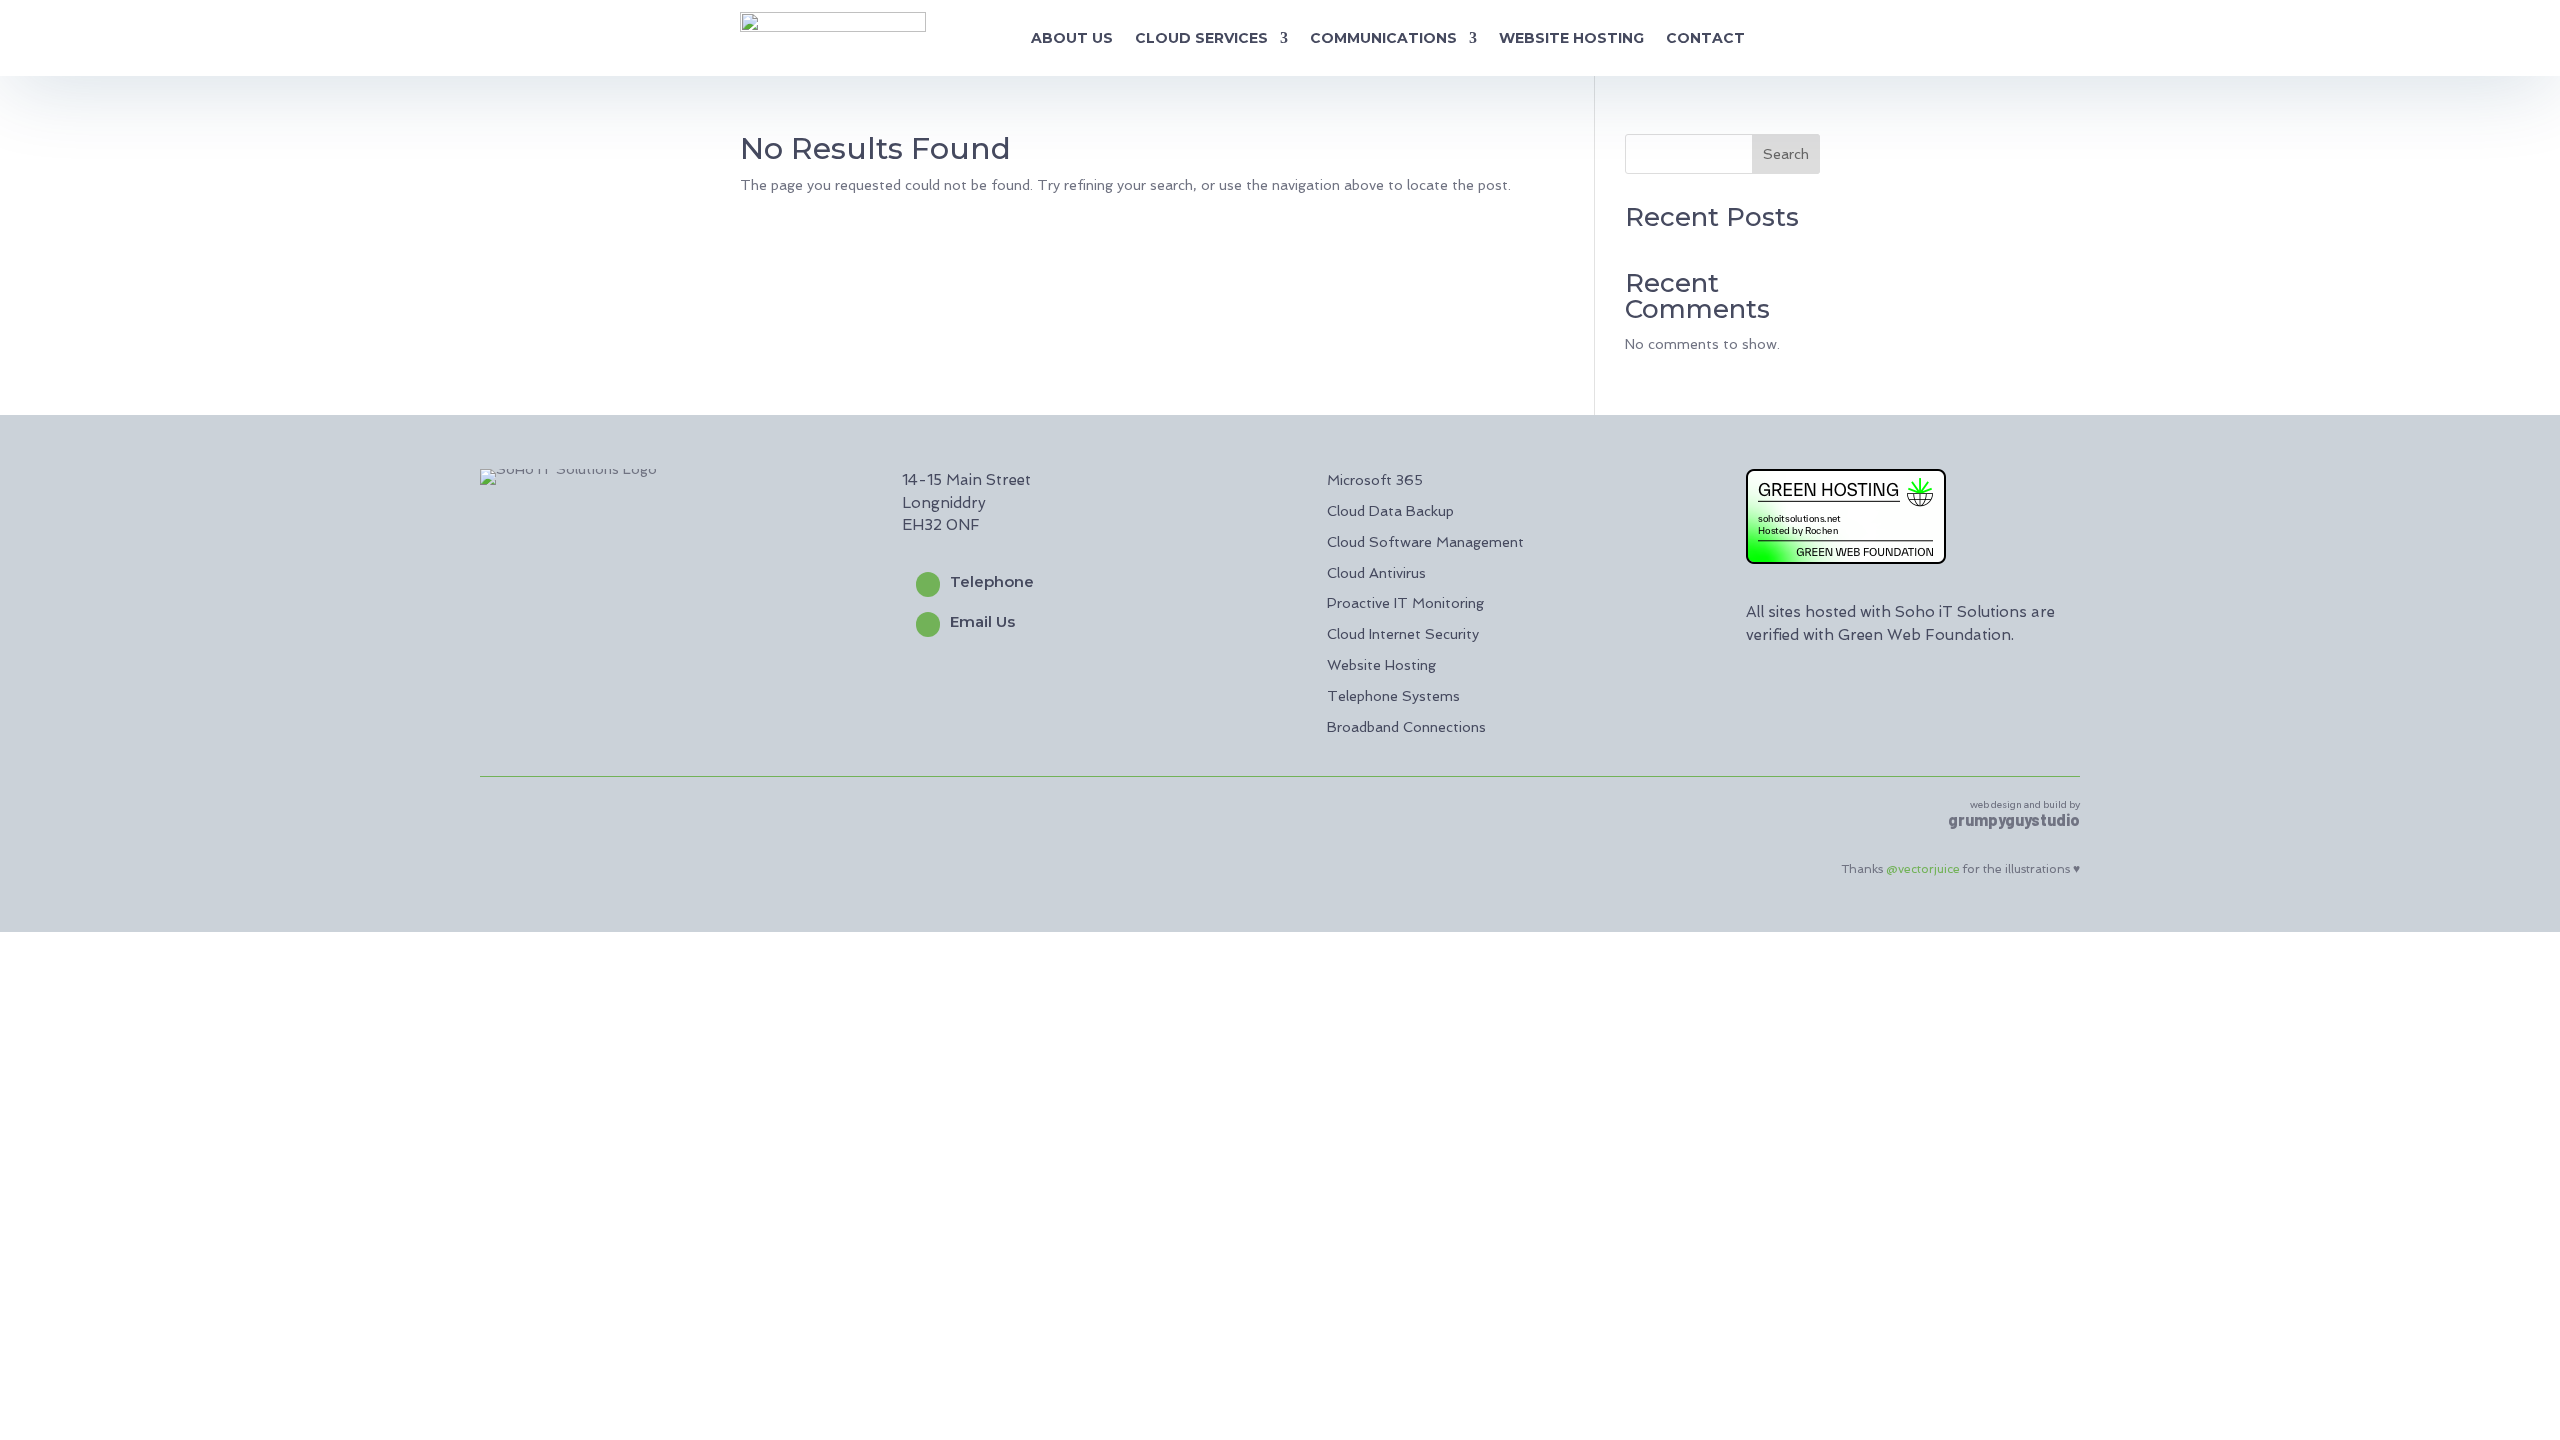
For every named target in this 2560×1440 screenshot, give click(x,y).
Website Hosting (1571, 38)
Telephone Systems (1393, 696)
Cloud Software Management (1425, 542)
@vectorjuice (1923, 869)
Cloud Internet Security (1403, 634)
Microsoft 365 (1375, 480)
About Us (1072, 38)
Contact (1705, 38)
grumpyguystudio (2014, 819)
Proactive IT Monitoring (1405, 603)
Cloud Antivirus (1376, 573)
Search (1786, 154)
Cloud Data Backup (1390, 511)
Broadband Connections (1406, 727)
